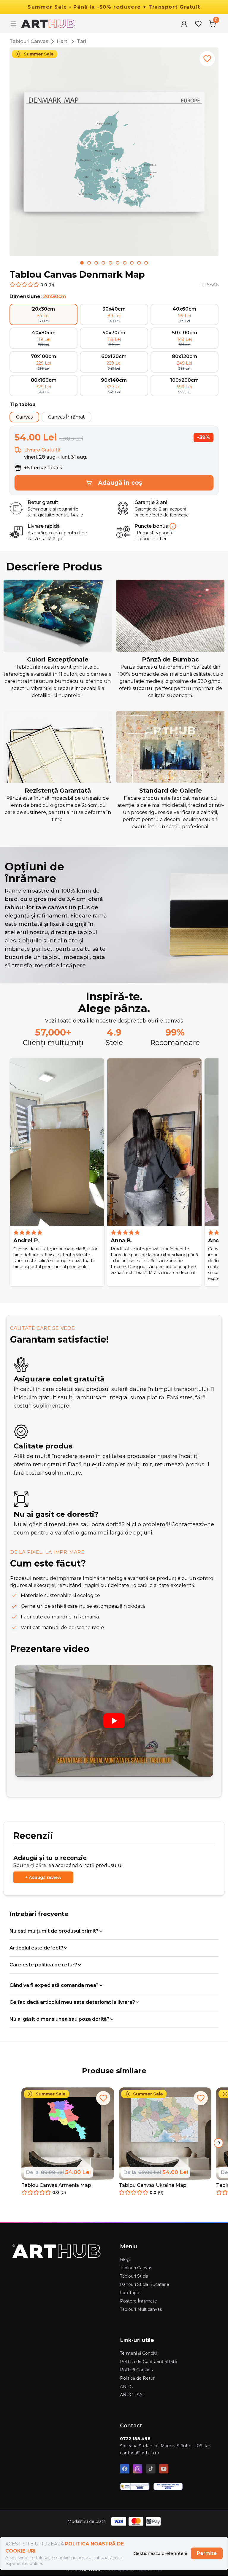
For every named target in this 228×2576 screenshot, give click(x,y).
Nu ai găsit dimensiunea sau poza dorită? (60, 2019)
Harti (63, 41)
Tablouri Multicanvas (141, 2309)
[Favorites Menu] (198, 24)
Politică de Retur (137, 2378)
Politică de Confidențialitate (149, 2362)
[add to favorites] (207, 59)
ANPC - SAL (132, 2395)
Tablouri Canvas (29, 41)
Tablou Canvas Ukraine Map (153, 2185)
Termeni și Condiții (139, 2353)
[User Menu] (184, 24)
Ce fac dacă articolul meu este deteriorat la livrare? (72, 2002)
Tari (81, 41)
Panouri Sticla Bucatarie (145, 2284)
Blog (125, 2259)
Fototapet (130, 2293)
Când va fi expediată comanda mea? (54, 1985)
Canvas (24, 417)
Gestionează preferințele (160, 2553)
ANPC (126, 2386)
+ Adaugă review (43, 1877)
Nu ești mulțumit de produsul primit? (54, 1931)
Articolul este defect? (36, 1948)
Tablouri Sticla (134, 2276)
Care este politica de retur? (43, 1965)
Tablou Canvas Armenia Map (56, 2185)
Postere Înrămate (138, 2301)
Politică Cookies (136, 2370)
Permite (207, 2553)
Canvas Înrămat (66, 417)
